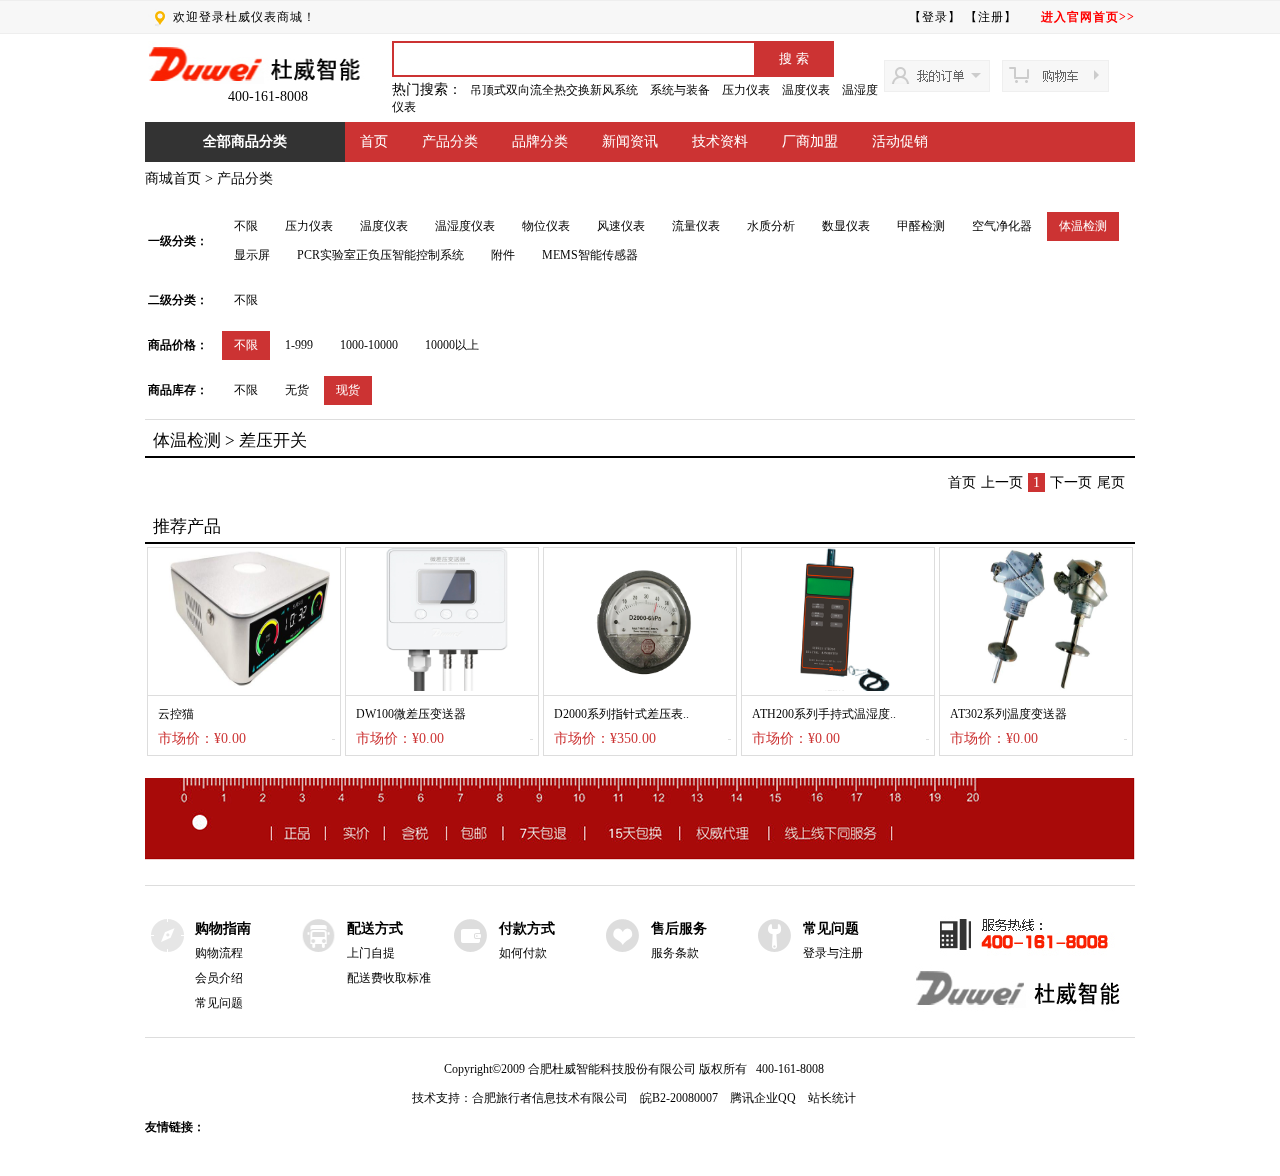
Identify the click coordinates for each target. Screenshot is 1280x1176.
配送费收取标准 (389, 978)
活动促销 (900, 141)
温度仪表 (806, 90)
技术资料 (720, 141)
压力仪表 (746, 90)
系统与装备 (680, 90)
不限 (246, 226)
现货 (348, 390)
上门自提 (371, 953)
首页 (374, 141)
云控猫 (176, 714)
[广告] (640, 855)
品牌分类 (540, 141)
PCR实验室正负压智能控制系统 (380, 255)
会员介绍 (219, 978)
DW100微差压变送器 (411, 714)
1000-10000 (369, 345)
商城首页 (173, 178)
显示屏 (252, 255)
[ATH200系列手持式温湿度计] (838, 687)
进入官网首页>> (1088, 17)
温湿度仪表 (465, 226)
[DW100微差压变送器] (442, 687)
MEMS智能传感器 (590, 255)
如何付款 (523, 953)
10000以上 (452, 345)
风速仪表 (621, 226)
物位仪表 (546, 226)
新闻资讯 (630, 141)
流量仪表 (696, 226)
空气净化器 (1002, 226)
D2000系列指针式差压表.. (621, 714)
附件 (503, 255)
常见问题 (219, 1003)
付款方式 (527, 928)
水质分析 (771, 226)
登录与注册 (833, 953)
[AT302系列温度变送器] (1036, 687)
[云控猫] (244, 687)
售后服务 (679, 928)
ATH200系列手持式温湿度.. (824, 714)
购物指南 (223, 928)
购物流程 (219, 953)
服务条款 (675, 953)
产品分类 (450, 141)
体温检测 (1083, 226)
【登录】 (935, 17)
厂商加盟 (810, 141)
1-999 (299, 345)
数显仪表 (846, 226)
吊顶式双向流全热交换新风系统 (554, 90)
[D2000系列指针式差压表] (640, 687)
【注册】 (991, 17)
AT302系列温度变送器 (1008, 714)
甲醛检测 (921, 226)
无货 (297, 390)
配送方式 (375, 928)
